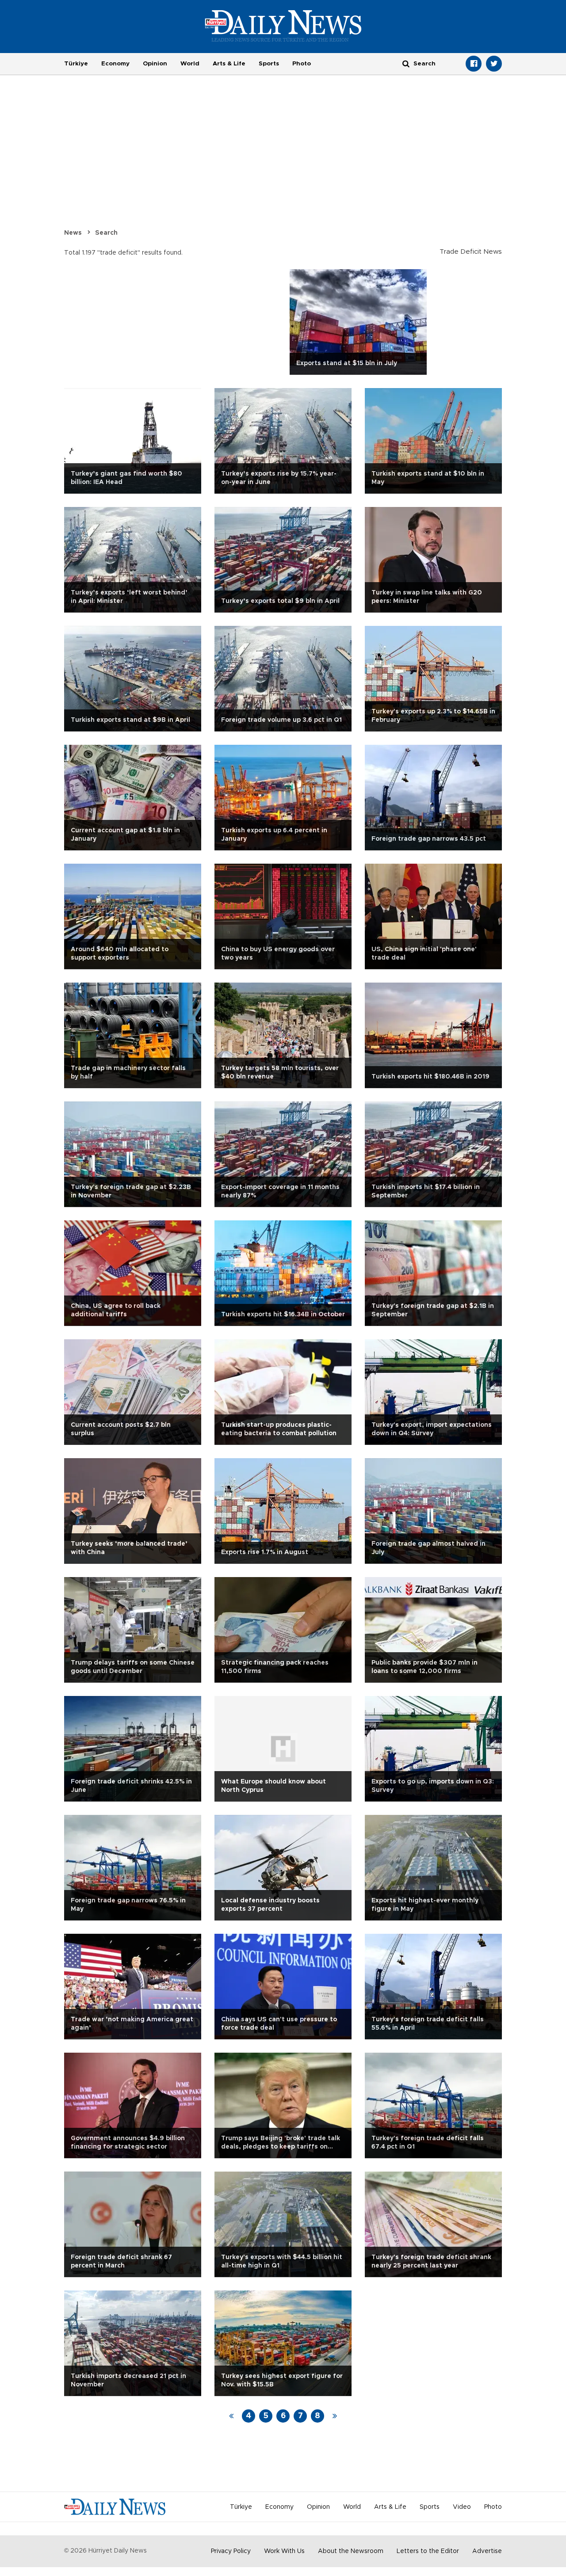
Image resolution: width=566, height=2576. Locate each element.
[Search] (406, 63)
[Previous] (231, 2416)
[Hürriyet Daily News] (283, 26)
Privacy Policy (231, 2551)
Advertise (487, 2551)
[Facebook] (474, 64)
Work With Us (284, 2551)
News (73, 233)
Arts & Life (229, 64)
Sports (269, 64)
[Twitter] (494, 64)
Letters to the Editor (428, 2551)
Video (462, 2507)
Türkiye (76, 64)
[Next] (335, 2416)
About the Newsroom (351, 2551)
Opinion (155, 64)
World (190, 64)
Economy (115, 64)
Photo (302, 64)
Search (106, 233)
